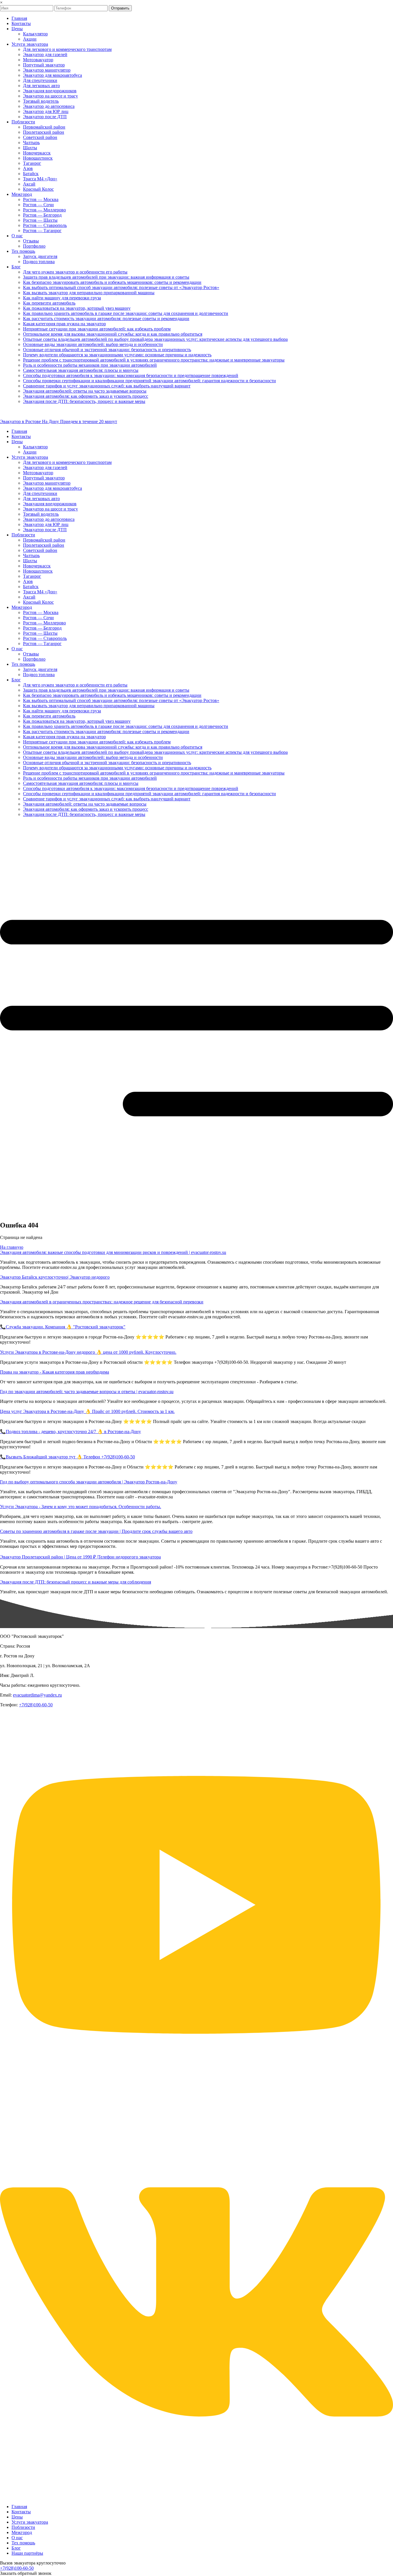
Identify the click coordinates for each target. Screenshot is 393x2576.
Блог (16, 267)
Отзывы (31, 241)
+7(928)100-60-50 (36, 1705)
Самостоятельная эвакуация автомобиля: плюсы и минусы (81, 370)
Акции (30, 39)
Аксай (29, 184)
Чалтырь (31, 143)
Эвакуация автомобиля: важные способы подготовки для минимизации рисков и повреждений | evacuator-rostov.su (113, 1252)
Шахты (30, 148)
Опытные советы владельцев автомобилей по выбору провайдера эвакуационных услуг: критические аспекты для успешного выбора (155, 339)
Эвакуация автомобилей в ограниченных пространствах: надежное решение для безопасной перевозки (102, 1302)
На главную (12, 1247)
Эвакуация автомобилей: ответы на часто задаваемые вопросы (85, 391)
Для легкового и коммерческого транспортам (67, 49)
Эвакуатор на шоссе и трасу (50, 96)
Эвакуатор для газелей (45, 54)
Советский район (40, 137)
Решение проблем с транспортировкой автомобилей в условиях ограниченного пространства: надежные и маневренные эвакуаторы (154, 360)
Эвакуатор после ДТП (45, 117)
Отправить (120, 8)
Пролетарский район (44, 132)
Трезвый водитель (41, 101)
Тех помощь (23, 251)
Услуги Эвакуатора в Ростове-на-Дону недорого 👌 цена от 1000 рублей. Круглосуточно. (88, 1352)
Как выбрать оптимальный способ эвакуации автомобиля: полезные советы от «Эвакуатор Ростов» (121, 287)
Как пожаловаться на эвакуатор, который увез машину (77, 308)
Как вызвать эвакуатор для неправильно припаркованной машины (89, 293)
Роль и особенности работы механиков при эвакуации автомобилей (90, 365)
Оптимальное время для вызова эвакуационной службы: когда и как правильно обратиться (113, 334)
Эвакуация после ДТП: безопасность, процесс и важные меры (84, 401)
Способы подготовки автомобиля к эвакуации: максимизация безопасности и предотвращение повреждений (131, 375)
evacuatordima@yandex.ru (37, 1695)
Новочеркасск (37, 153)
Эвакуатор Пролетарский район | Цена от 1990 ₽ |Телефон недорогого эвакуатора (80, 1557)
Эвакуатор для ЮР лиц (46, 111)
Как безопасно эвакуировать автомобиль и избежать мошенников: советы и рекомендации (112, 282)
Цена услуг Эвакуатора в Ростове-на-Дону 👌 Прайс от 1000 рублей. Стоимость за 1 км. (87, 1411)
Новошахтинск (38, 158)
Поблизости (23, 122)
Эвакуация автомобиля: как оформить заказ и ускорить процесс (86, 396)
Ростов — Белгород (42, 215)
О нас (17, 236)
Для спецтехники (40, 80)
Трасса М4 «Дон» (40, 179)
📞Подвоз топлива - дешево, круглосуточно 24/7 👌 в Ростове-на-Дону (70, 1432)
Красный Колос (38, 189)
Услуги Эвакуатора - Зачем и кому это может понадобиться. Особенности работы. (81, 1507)
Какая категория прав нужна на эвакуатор (64, 324)
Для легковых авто (41, 86)
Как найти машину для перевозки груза (62, 298)
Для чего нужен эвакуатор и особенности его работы (75, 272)
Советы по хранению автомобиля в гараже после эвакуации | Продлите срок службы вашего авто (96, 1531)
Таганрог (32, 163)
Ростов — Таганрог (42, 231)
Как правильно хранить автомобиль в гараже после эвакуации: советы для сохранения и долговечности (126, 313)
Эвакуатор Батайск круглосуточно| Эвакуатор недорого (55, 1277)
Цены (17, 29)
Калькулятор (35, 34)
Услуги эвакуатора (30, 44)
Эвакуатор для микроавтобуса (53, 75)
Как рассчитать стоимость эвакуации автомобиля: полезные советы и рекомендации (106, 319)
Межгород (22, 194)
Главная (19, 18)
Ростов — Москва (41, 199)
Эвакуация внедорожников (50, 91)
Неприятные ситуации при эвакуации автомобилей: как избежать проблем (97, 329)
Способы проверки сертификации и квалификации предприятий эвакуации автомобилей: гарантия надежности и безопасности (149, 381)
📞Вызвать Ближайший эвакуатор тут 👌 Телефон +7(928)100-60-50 (67, 1457)
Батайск (31, 174)
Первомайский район (44, 127)
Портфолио (34, 246)
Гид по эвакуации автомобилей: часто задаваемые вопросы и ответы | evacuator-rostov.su (87, 1392)
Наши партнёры (27, 2553)
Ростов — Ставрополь (45, 225)
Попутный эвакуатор (44, 65)
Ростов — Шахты (40, 220)
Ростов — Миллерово (44, 210)
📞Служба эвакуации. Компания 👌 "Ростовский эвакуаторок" (63, 1327)
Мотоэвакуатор (38, 60)
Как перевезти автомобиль (49, 303)
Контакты (21, 23)
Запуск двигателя (40, 256)
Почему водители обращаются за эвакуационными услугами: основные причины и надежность (117, 355)
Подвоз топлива (39, 262)
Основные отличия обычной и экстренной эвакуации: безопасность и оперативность (107, 350)
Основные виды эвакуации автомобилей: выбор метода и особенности (93, 344)
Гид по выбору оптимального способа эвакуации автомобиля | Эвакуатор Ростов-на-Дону (89, 1482)
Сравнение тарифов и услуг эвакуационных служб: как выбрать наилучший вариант (107, 386)
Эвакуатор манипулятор (47, 70)
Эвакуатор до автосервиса (49, 106)
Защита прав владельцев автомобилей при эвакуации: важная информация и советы (106, 277)
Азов (28, 168)
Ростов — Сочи (38, 205)
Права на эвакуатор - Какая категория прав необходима (55, 1372)
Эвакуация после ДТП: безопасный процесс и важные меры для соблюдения (76, 1582)
